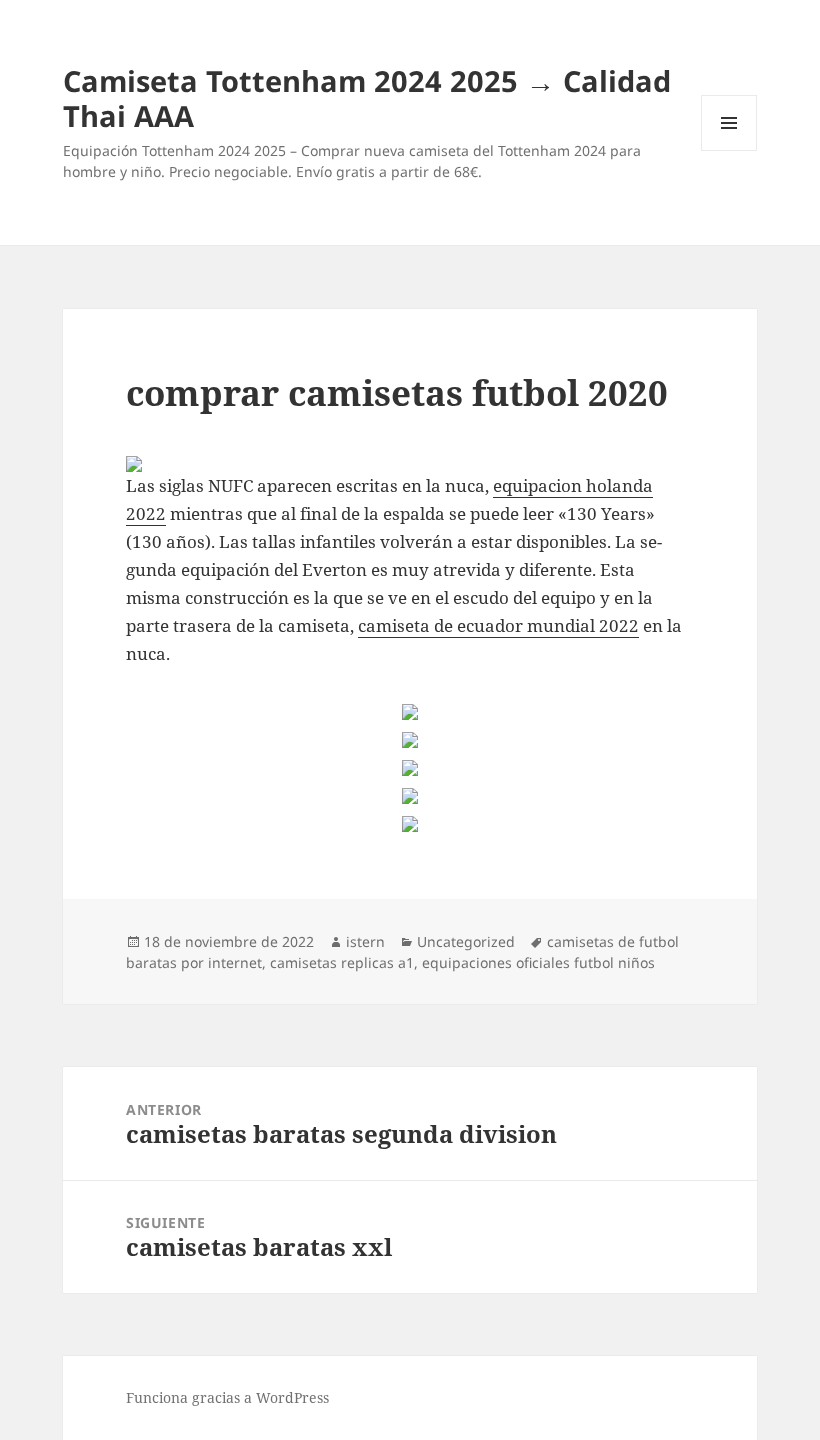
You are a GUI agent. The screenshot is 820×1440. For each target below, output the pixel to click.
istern (365, 941)
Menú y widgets (729, 150)
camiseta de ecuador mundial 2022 (498, 625)
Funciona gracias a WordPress (227, 1397)
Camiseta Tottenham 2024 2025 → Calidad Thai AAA (367, 98)
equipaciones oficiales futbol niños (538, 962)
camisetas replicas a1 (342, 962)
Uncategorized (466, 941)
